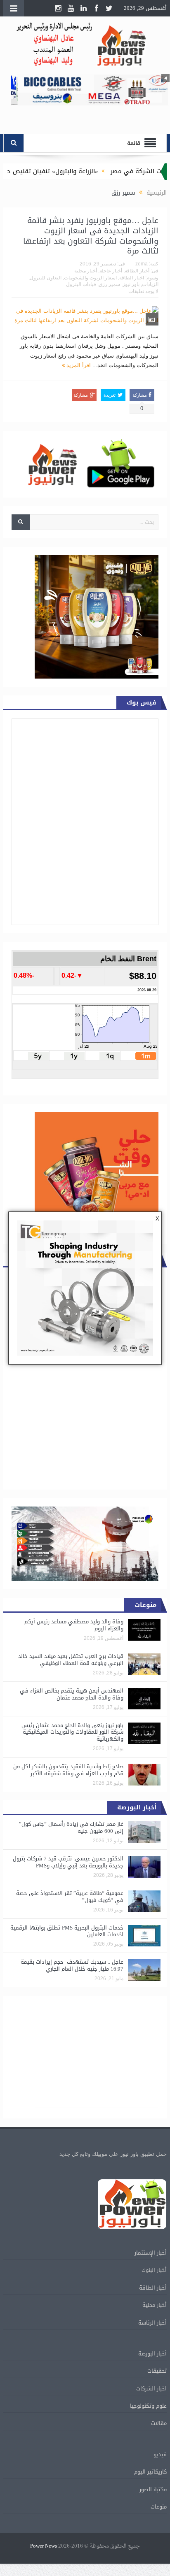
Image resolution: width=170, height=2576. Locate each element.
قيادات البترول (81, 284)
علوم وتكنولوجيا (148, 2406)
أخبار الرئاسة (152, 2323)
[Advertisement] (97, 2055)
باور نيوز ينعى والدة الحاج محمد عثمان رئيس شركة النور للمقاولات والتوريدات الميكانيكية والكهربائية (72, 1732)
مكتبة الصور (153, 2489)
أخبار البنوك (154, 2270)
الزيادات (150, 284)
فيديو (160, 2454)
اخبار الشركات (151, 2389)
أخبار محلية (86, 271)
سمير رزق (109, 284)
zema (142, 264)
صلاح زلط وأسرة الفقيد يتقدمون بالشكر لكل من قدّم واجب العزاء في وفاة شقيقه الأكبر (68, 1770)
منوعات (159, 2507)
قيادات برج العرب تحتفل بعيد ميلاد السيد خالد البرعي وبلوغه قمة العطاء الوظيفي (71, 1660)
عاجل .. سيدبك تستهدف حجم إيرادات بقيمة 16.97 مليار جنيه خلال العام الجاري (72, 1965)
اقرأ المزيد (78, 365)
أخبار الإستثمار (151, 2253)
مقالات (159, 2423)
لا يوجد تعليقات (143, 291)
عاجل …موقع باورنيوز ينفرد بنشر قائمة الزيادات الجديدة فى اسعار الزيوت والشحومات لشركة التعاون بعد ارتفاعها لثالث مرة (91, 236)
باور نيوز (131, 284)
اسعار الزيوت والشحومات (90, 278)
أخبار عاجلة (111, 271)
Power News (44, 2546)
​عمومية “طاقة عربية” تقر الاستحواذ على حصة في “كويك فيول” (70, 1897)
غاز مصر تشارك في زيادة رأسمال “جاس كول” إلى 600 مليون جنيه (71, 1827)
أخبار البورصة (152, 2354)
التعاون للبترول (46, 278)
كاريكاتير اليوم (150, 2472)
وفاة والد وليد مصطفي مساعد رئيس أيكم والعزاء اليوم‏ (74, 1625)
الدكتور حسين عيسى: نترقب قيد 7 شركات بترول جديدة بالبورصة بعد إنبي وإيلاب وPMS (68, 1862)
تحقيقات (157, 2371)
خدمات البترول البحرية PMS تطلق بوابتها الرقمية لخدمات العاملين (67, 1931)
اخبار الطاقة (132, 278)
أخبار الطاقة (137, 271)
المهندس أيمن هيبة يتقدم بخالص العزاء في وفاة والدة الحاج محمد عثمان (72, 1694)
